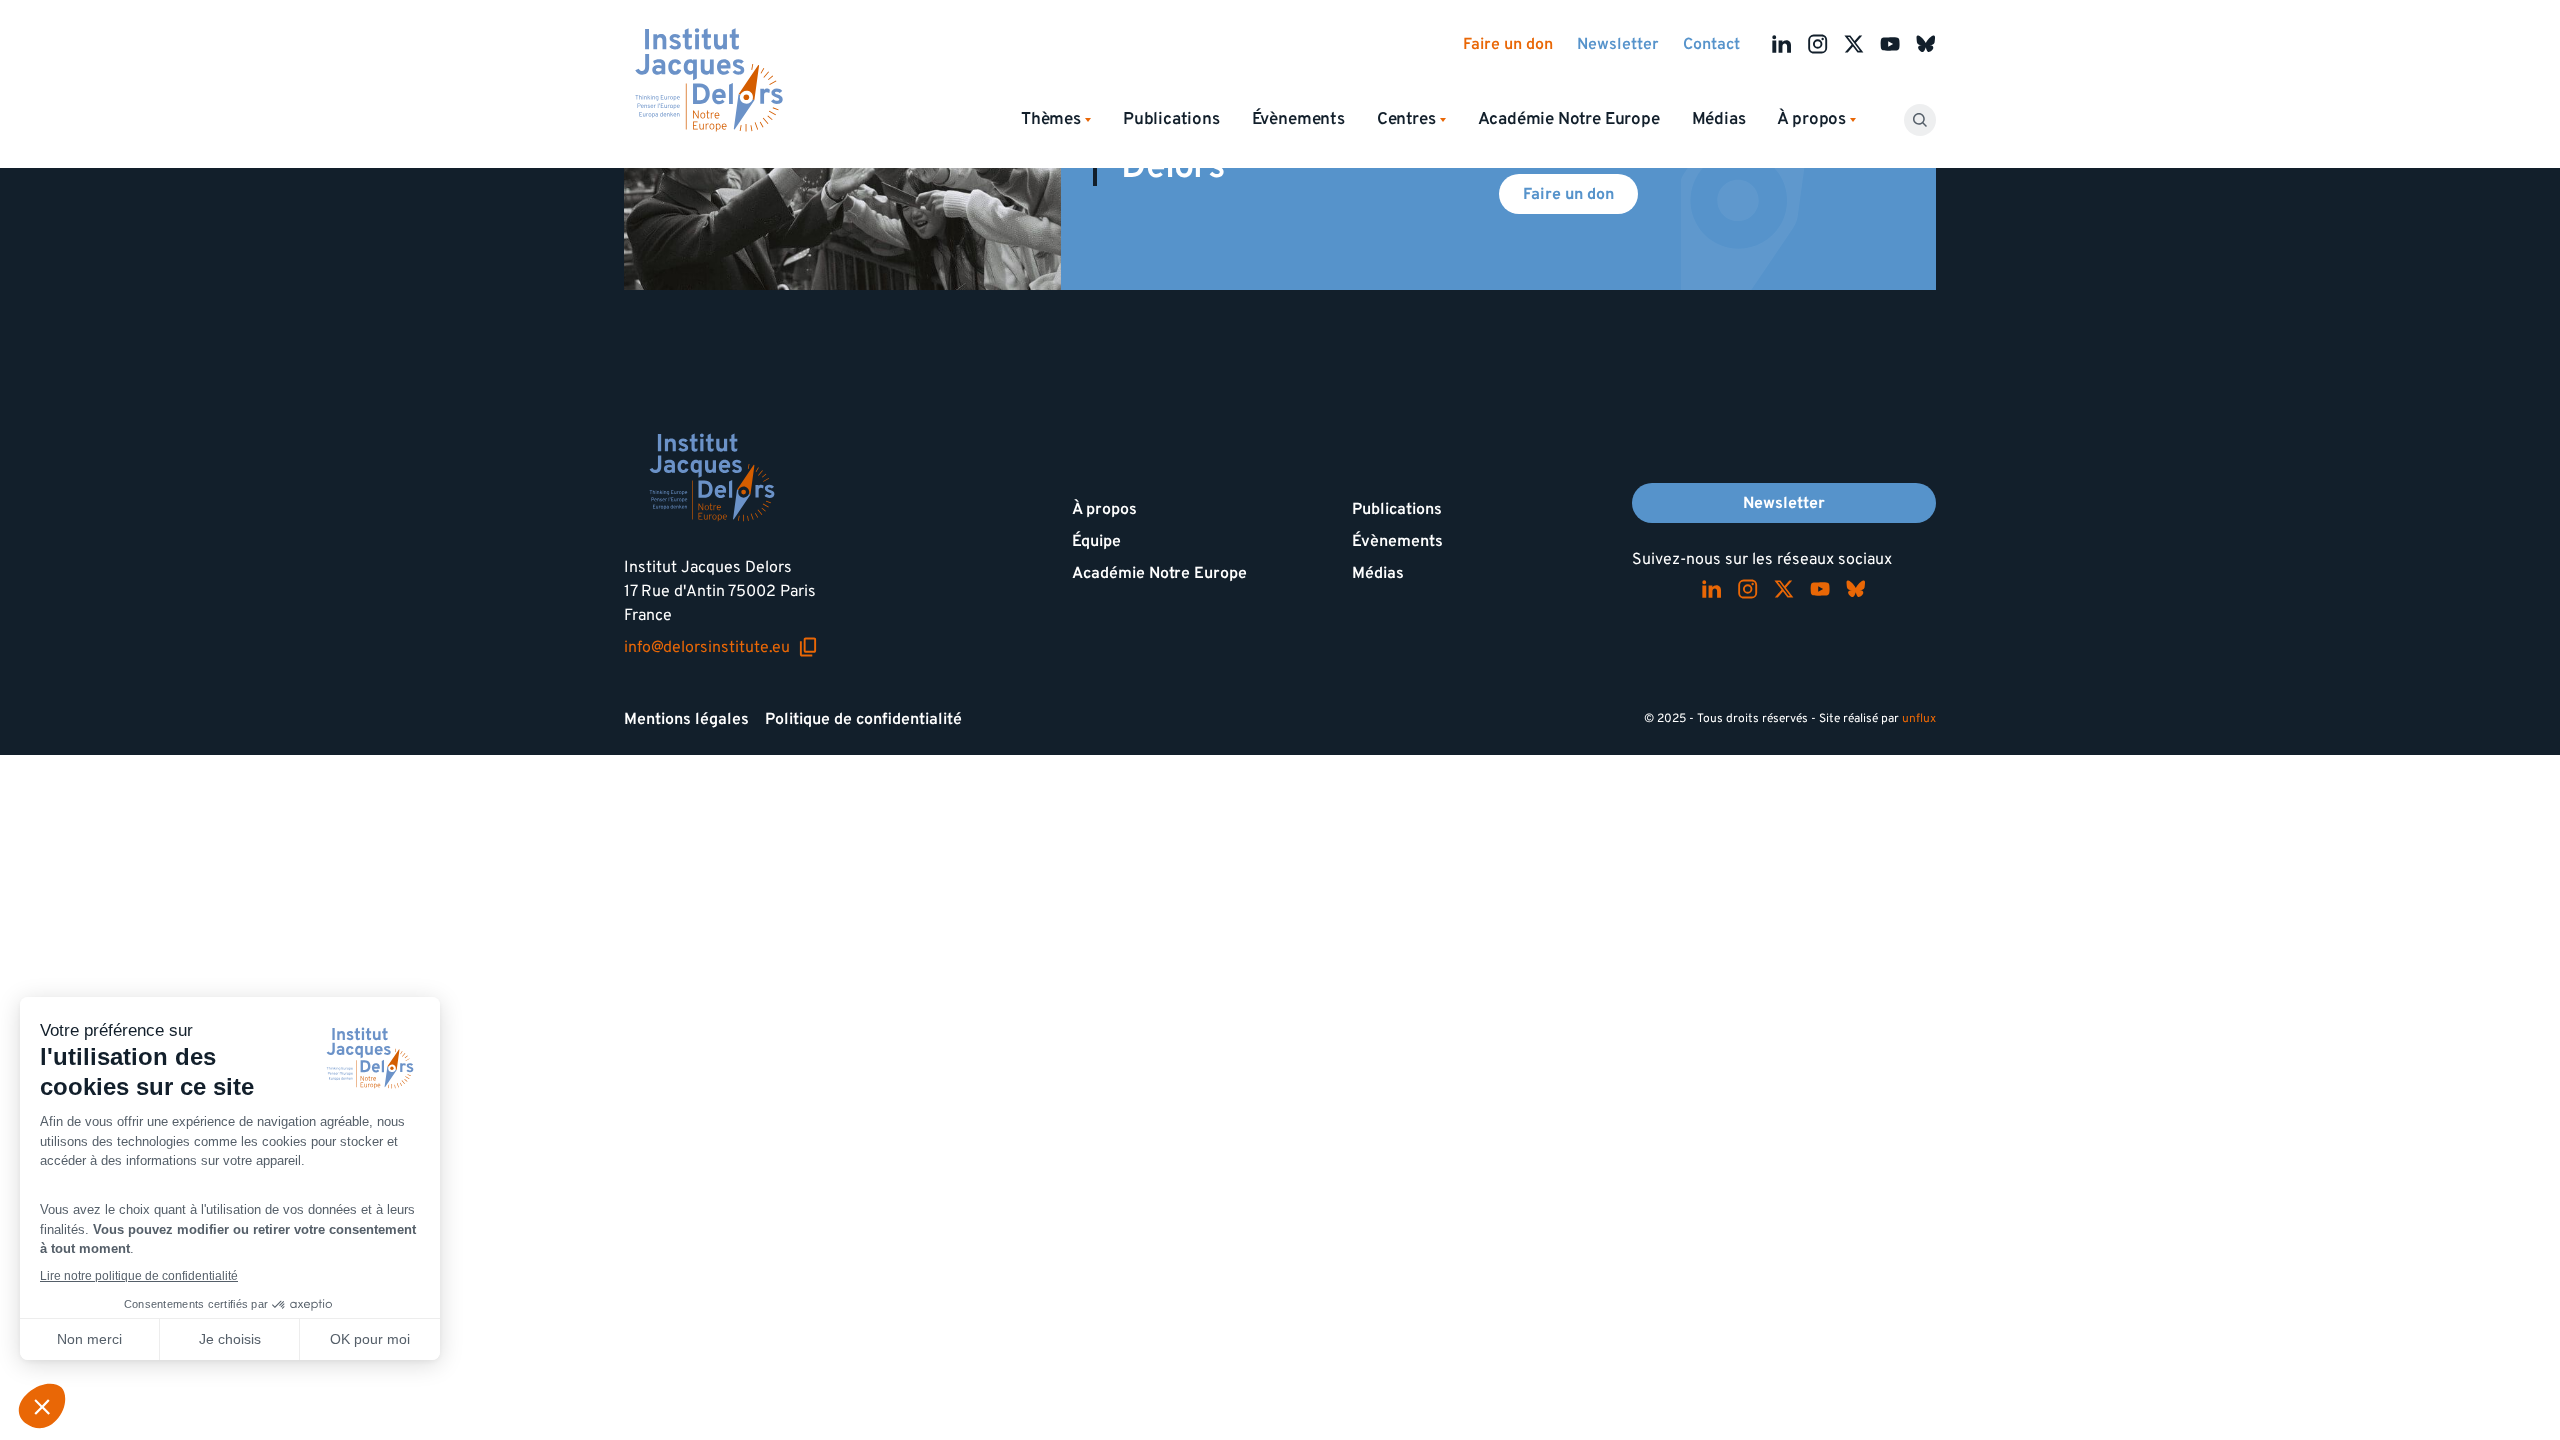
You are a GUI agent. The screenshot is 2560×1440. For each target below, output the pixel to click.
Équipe (1096, 541)
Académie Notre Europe (1569, 119)
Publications (1171, 119)
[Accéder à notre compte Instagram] (1818, 44)
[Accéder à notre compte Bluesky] (1926, 44)
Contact (1711, 44)
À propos (1104, 509)
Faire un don (1508, 44)
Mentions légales (686, 719)
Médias (1719, 119)
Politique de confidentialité (863, 719)
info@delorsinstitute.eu (721, 647)
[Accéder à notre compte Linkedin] (1782, 44)
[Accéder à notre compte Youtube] (1890, 44)
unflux (1919, 718)
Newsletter (1618, 44)
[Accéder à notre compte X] (1854, 44)
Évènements (1298, 119)
